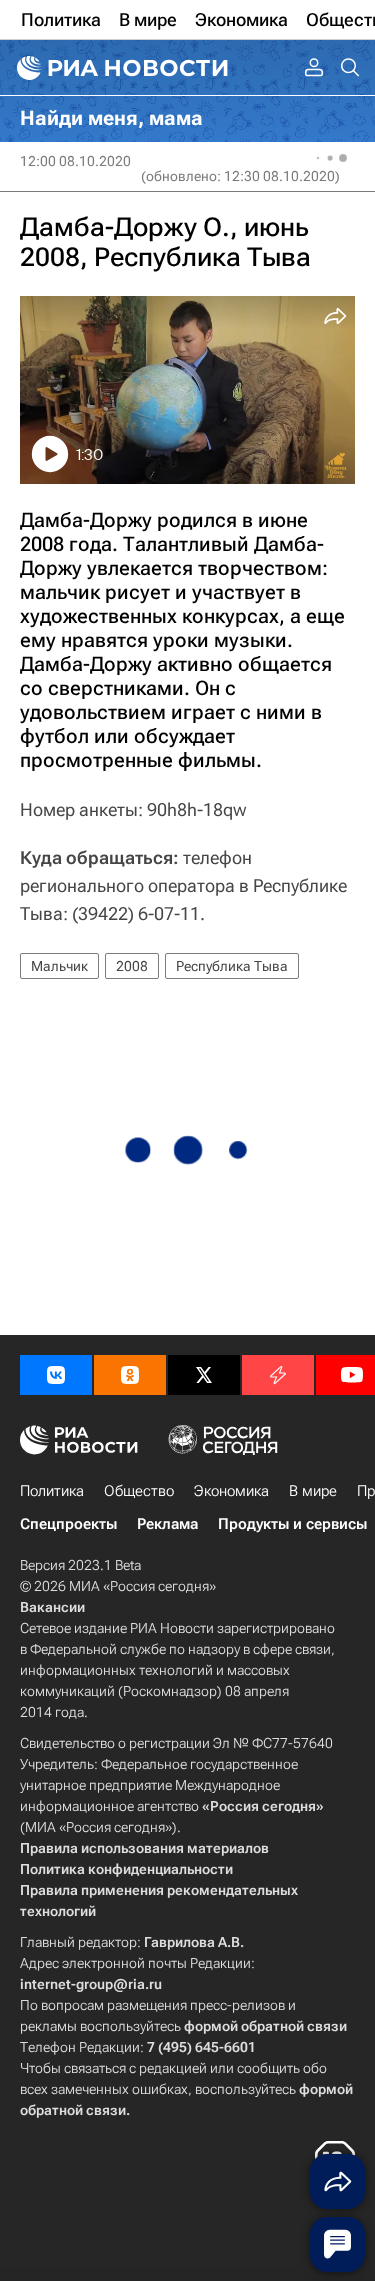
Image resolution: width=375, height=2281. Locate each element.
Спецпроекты (68, 1524)
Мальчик (59, 966)
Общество (139, 1491)
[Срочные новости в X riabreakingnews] (278, 1375)
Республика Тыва (232, 966)
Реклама (167, 1524)
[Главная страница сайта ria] (120, 68)
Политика (52, 1491)
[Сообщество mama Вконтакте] (56, 1375)
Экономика (231, 1491)
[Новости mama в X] (204, 1375)
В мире (313, 1491)
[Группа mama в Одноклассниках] (130, 1375)
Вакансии (52, 1607)
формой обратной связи (265, 2026)
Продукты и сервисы (292, 1524)
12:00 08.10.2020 (75, 161)
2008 (132, 966)
